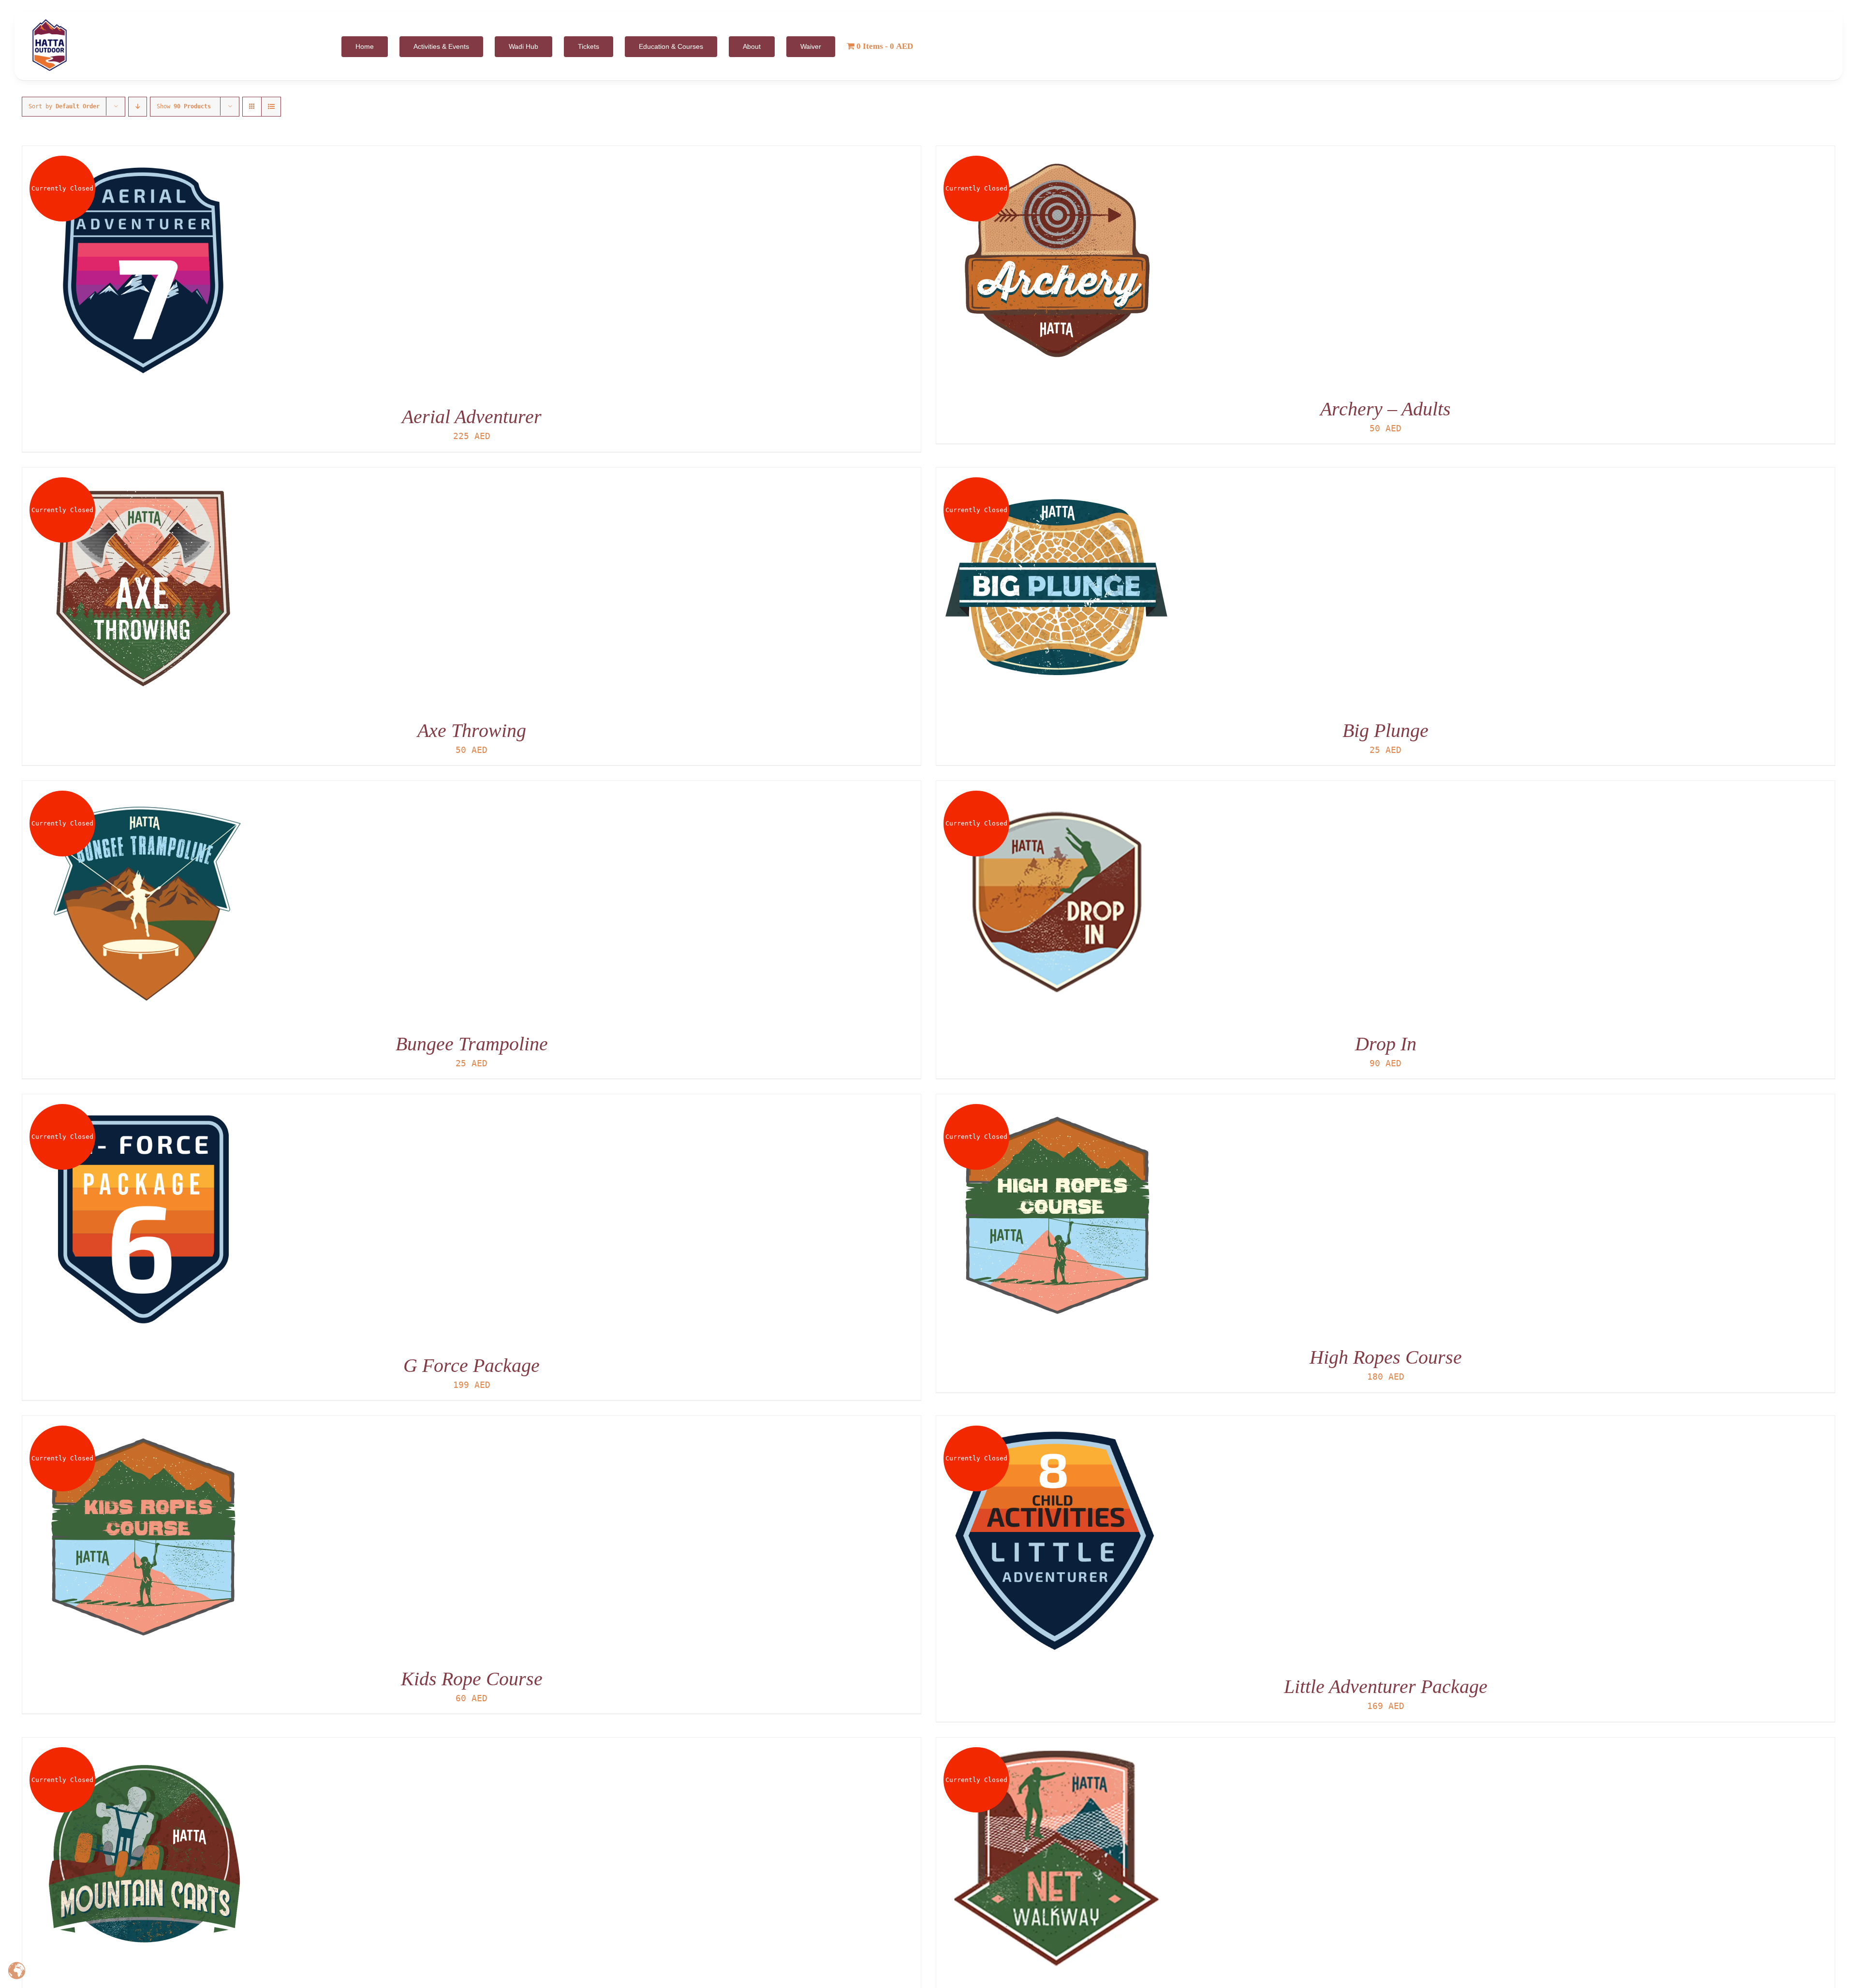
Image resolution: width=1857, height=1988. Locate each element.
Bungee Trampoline (472, 1044)
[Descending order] (138, 107)
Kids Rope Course (472, 1679)
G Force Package (472, 1365)
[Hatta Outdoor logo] (50, 20)
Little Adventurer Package (1386, 1686)
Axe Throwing (472, 730)
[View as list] (271, 107)
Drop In (1386, 1044)
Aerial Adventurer (472, 417)
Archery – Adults (1385, 409)
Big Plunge (1385, 730)
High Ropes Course (1386, 1357)
